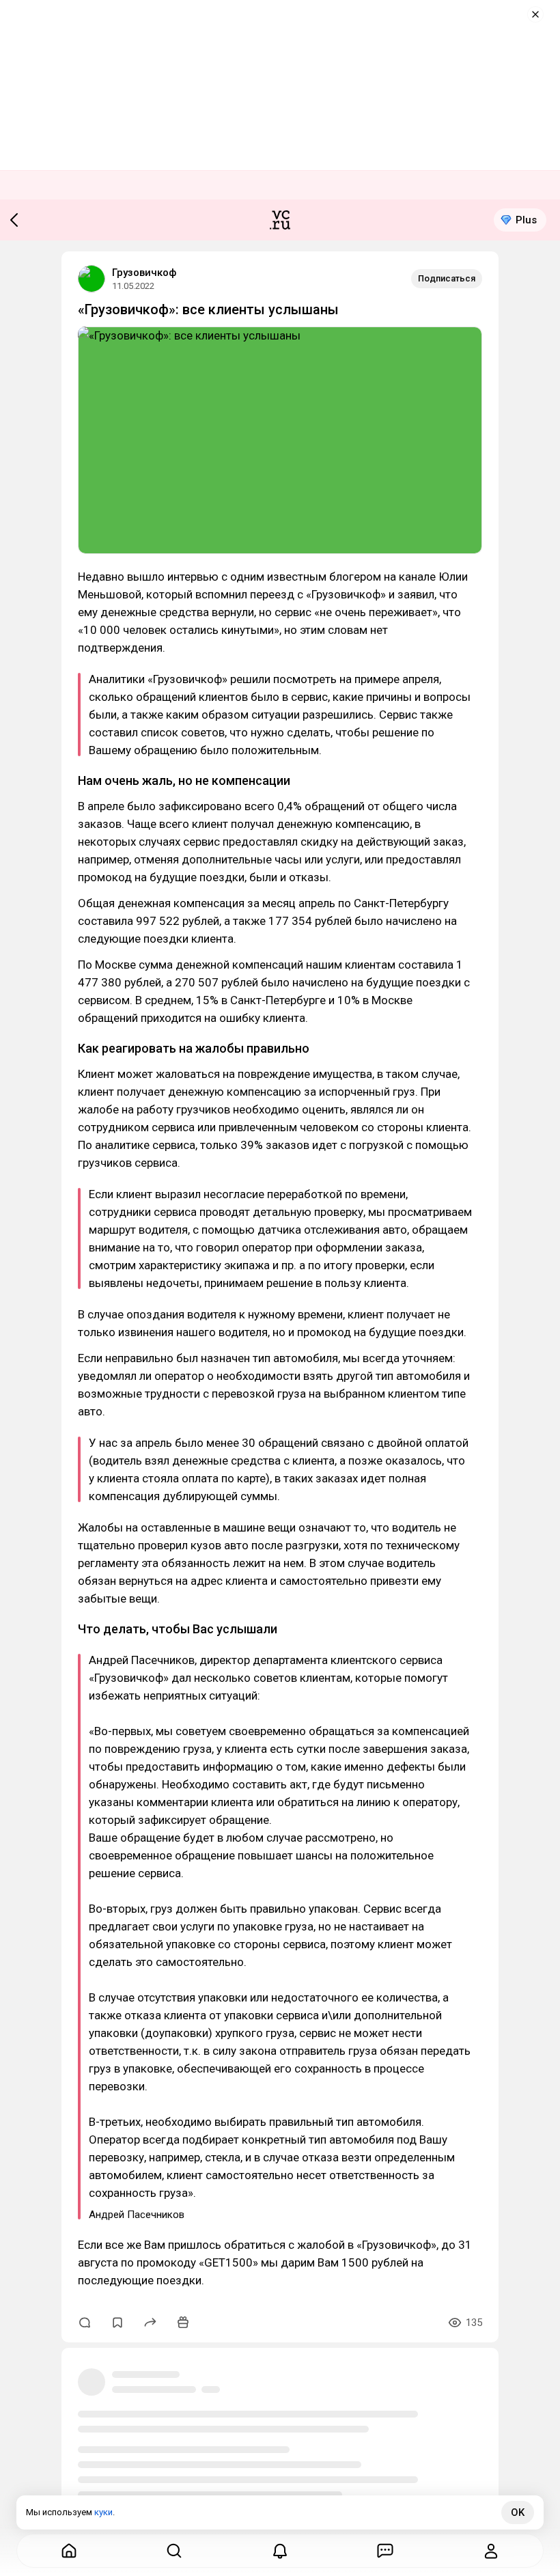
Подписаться (447, 278)
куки (103, 2512)
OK (518, 2512)
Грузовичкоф (144, 273)
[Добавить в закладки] (117, 2323)
